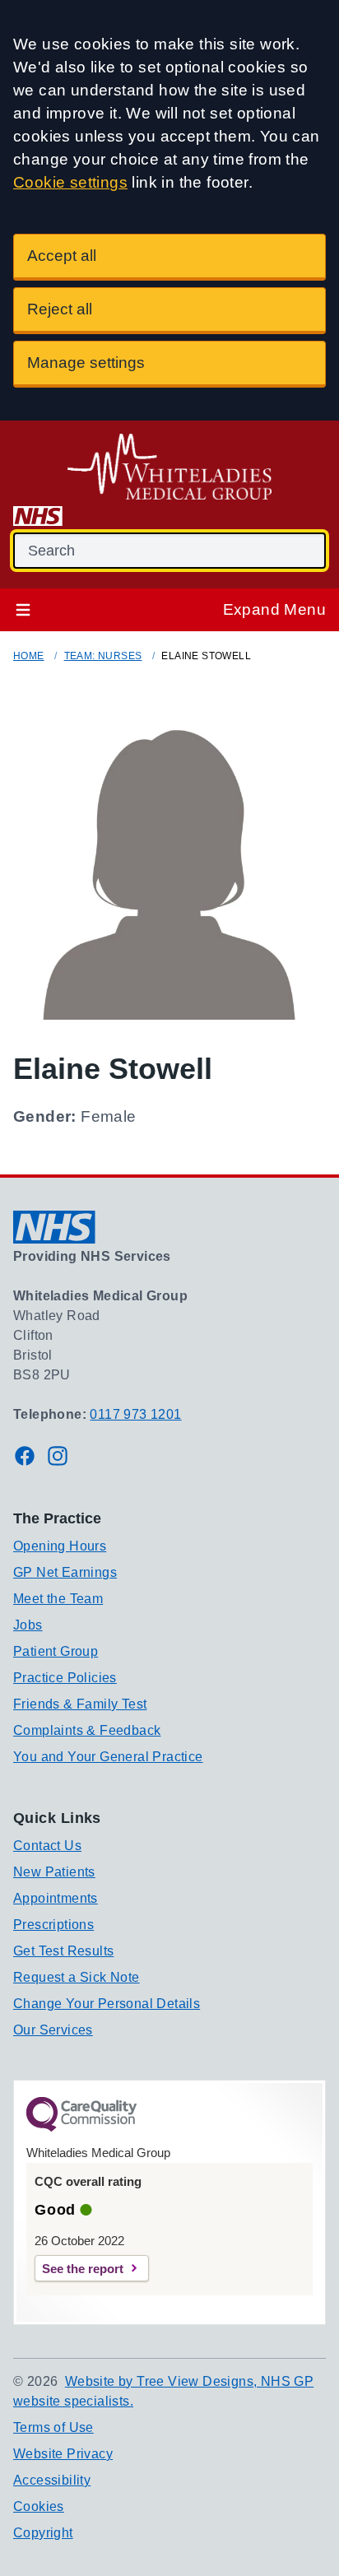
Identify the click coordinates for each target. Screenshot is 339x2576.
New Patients (54, 1872)
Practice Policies (65, 1678)
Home (29, 656)
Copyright (43, 2533)
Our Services (53, 2030)
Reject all (60, 309)
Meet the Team (58, 1599)
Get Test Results (63, 1951)
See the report (83, 2269)
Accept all (62, 256)
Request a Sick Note (77, 1977)
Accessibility (52, 2480)
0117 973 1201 (135, 1414)
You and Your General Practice (108, 1757)
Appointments (56, 1898)
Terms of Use (53, 2427)
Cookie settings (70, 182)
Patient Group (56, 1651)
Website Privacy (63, 2454)
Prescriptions (53, 1925)
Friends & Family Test (80, 1704)
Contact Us (47, 1846)
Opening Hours (60, 1546)
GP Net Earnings (65, 1572)
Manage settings (86, 363)
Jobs (28, 1625)
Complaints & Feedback (87, 1730)
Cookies (39, 2506)
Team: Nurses (103, 656)
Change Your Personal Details (107, 2004)
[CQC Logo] (81, 2127)
